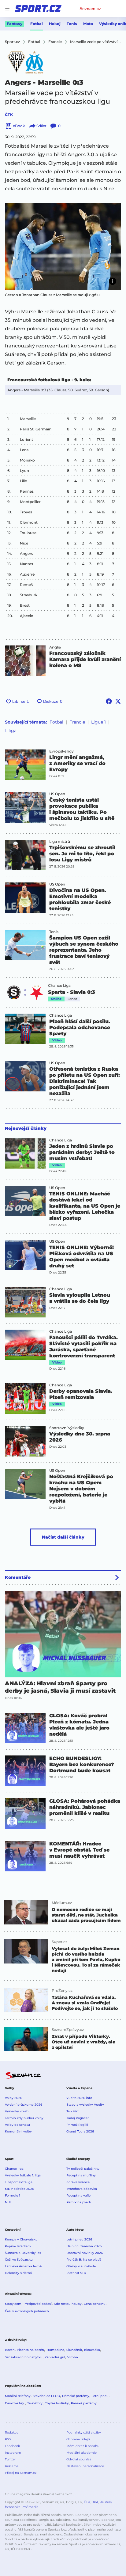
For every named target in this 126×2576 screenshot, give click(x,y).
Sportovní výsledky (67, 1428)
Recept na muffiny (81, 2175)
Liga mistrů (60, 842)
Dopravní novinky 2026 (85, 2253)
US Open (57, 794)
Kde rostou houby (68, 2304)
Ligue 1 (98, 722)
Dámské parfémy (76, 2396)
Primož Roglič (77, 2125)
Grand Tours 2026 (80, 2131)
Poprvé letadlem (18, 2246)
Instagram (13, 2453)
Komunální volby (18, 2131)
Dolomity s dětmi (19, 2273)
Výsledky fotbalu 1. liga (23, 2175)
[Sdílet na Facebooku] (109, 701)
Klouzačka (92, 2350)
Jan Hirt (72, 2111)
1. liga (11, 731)
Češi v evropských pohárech (27, 2311)
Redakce (12, 2432)
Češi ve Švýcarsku (19, 2260)
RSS (8, 2439)
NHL (8, 2202)
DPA (95, 2502)
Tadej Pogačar (78, 2118)
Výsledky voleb (17, 2111)
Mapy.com (13, 2304)
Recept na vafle (78, 2195)
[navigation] (7, 9)
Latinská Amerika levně (23, 2266)
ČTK (9, 115)
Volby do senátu (17, 2125)
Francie (77, 722)
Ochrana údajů (78, 2439)
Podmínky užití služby (83, 2432)
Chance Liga (59, 986)
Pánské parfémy (84, 2403)
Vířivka (73, 2357)
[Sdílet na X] (118, 701)
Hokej (55, 24)
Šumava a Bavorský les (23, 2253)
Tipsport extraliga (19, 2182)
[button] (63, 246)
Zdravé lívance (78, 2182)
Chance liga (14, 2169)
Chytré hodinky (57, 2403)
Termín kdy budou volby (24, 2118)
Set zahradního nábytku (24, 2357)
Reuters (106, 2502)
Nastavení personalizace (85, 2466)
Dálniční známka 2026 (84, 2246)
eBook (19, 126)
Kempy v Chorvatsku (21, 2239)
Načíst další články (63, 1537)
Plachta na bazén (30, 2350)
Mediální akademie (82, 2453)
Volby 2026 (13, 2098)
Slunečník (74, 2350)
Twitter (10, 2459)
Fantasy (15, 24)
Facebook (12, 2446)
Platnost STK (76, 2273)
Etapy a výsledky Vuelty (85, 2105)
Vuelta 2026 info (79, 2098)
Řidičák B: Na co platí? (84, 2260)
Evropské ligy (61, 751)
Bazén (10, 2350)
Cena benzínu (95, 2304)
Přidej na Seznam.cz (21, 2473)
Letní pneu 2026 (79, 2239)
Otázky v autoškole (81, 2266)
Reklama (12, 2466)
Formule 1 (13, 2195)
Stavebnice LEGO (46, 2396)
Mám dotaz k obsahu (83, 2446)
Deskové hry (15, 2403)
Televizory (35, 2403)
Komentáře (18, 1577)
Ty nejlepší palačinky (83, 2169)
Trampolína (55, 2350)
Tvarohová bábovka (82, 2189)
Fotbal (37, 24)
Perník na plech (79, 2202)
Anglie (55, 647)
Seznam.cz (90, 9)
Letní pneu (100, 2396)
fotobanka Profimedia (22, 2507)
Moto (88, 24)
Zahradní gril (55, 2357)
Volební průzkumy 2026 (24, 2105)
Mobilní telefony (18, 2396)
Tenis (72, 24)
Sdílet (41, 126)
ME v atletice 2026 (19, 2189)
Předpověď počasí (38, 2304)
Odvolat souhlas (79, 2459)
